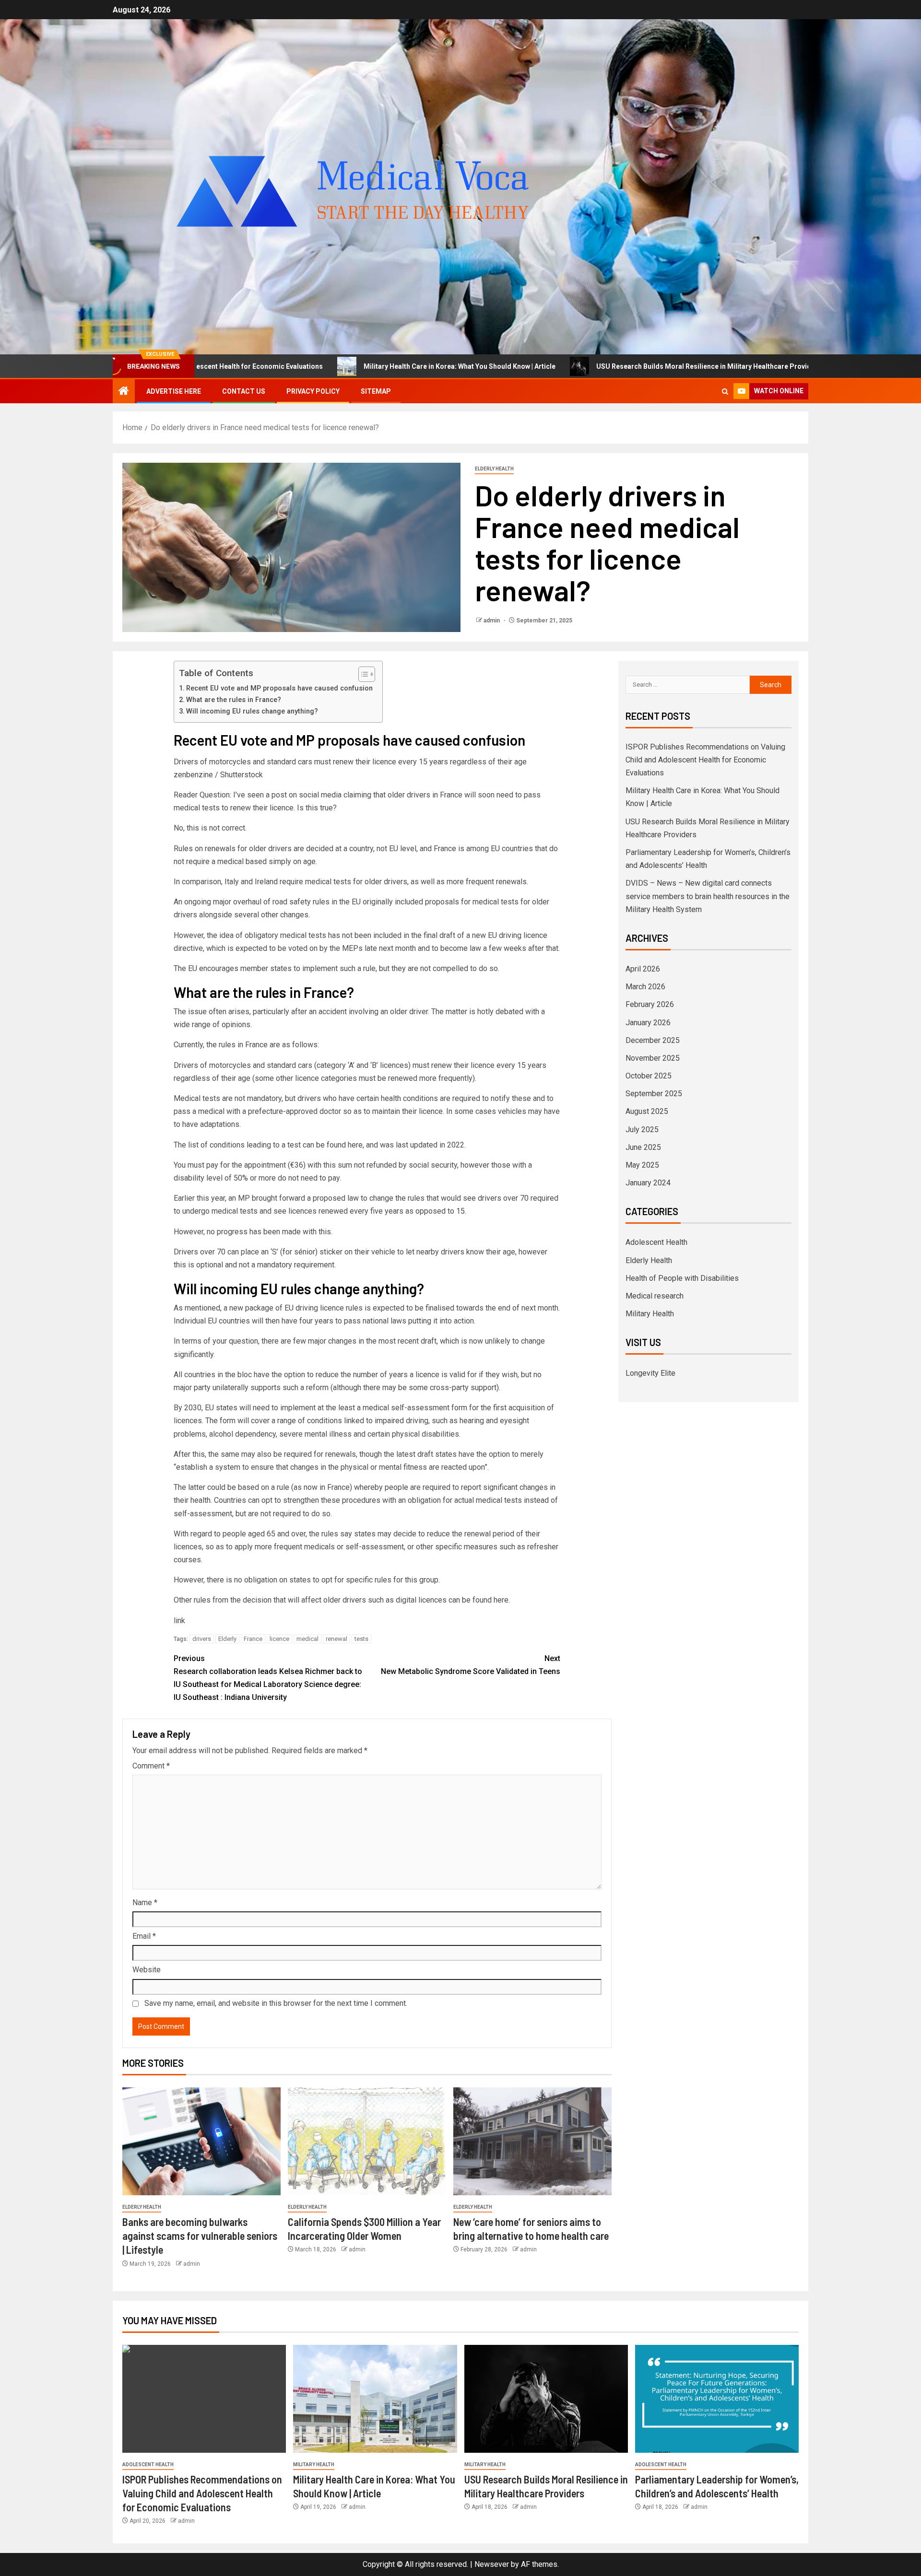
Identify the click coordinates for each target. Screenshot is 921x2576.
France (253, 1639)
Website (147, 1970)
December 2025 (653, 1040)
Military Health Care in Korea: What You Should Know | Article (334, 366)
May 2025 (642, 1165)
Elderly (227, 1639)
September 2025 (654, 1094)
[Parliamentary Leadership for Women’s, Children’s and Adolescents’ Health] (717, 2399)
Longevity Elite (650, 1373)
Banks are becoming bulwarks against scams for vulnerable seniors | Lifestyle (200, 2236)
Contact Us (244, 391)
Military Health (650, 1314)
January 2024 (648, 1183)
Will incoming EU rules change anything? (253, 711)
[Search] (725, 392)
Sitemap (376, 391)
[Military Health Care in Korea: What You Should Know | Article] (375, 2399)
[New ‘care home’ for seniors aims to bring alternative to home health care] (532, 2141)
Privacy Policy (313, 391)
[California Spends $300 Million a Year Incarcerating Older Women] (367, 2141)
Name (145, 1903)
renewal (337, 1639)
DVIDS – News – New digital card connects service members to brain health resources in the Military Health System (708, 896)
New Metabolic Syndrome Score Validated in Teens (471, 1665)
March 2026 (645, 987)
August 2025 (647, 1111)
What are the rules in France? (234, 700)
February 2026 (650, 1004)
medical (307, 1639)
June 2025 (643, 1147)
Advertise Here (174, 391)
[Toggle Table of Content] (362, 674)
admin (492, 621)
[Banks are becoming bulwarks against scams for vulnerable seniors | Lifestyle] (201, 2141)
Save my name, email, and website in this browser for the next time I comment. (276, 2003)
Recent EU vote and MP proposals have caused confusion (279, 688)
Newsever (492, 2564)
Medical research (655, 1296)
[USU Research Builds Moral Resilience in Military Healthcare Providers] (546, 2399)
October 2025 (649, 1076)
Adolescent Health (656, 1242)
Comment (151, 1766)
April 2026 (643, 969)
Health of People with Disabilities (682, 1278)
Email (144, 1936)
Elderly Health (494, 469)
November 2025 (653, 1058)
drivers (202, 1639)
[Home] (124, 392)
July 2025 (642, 1130)
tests (361, 1639)
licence (279, 1639)
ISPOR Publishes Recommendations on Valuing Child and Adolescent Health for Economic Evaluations (705, 760)
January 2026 (648, 1023)
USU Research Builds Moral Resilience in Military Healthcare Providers (584, 366)
